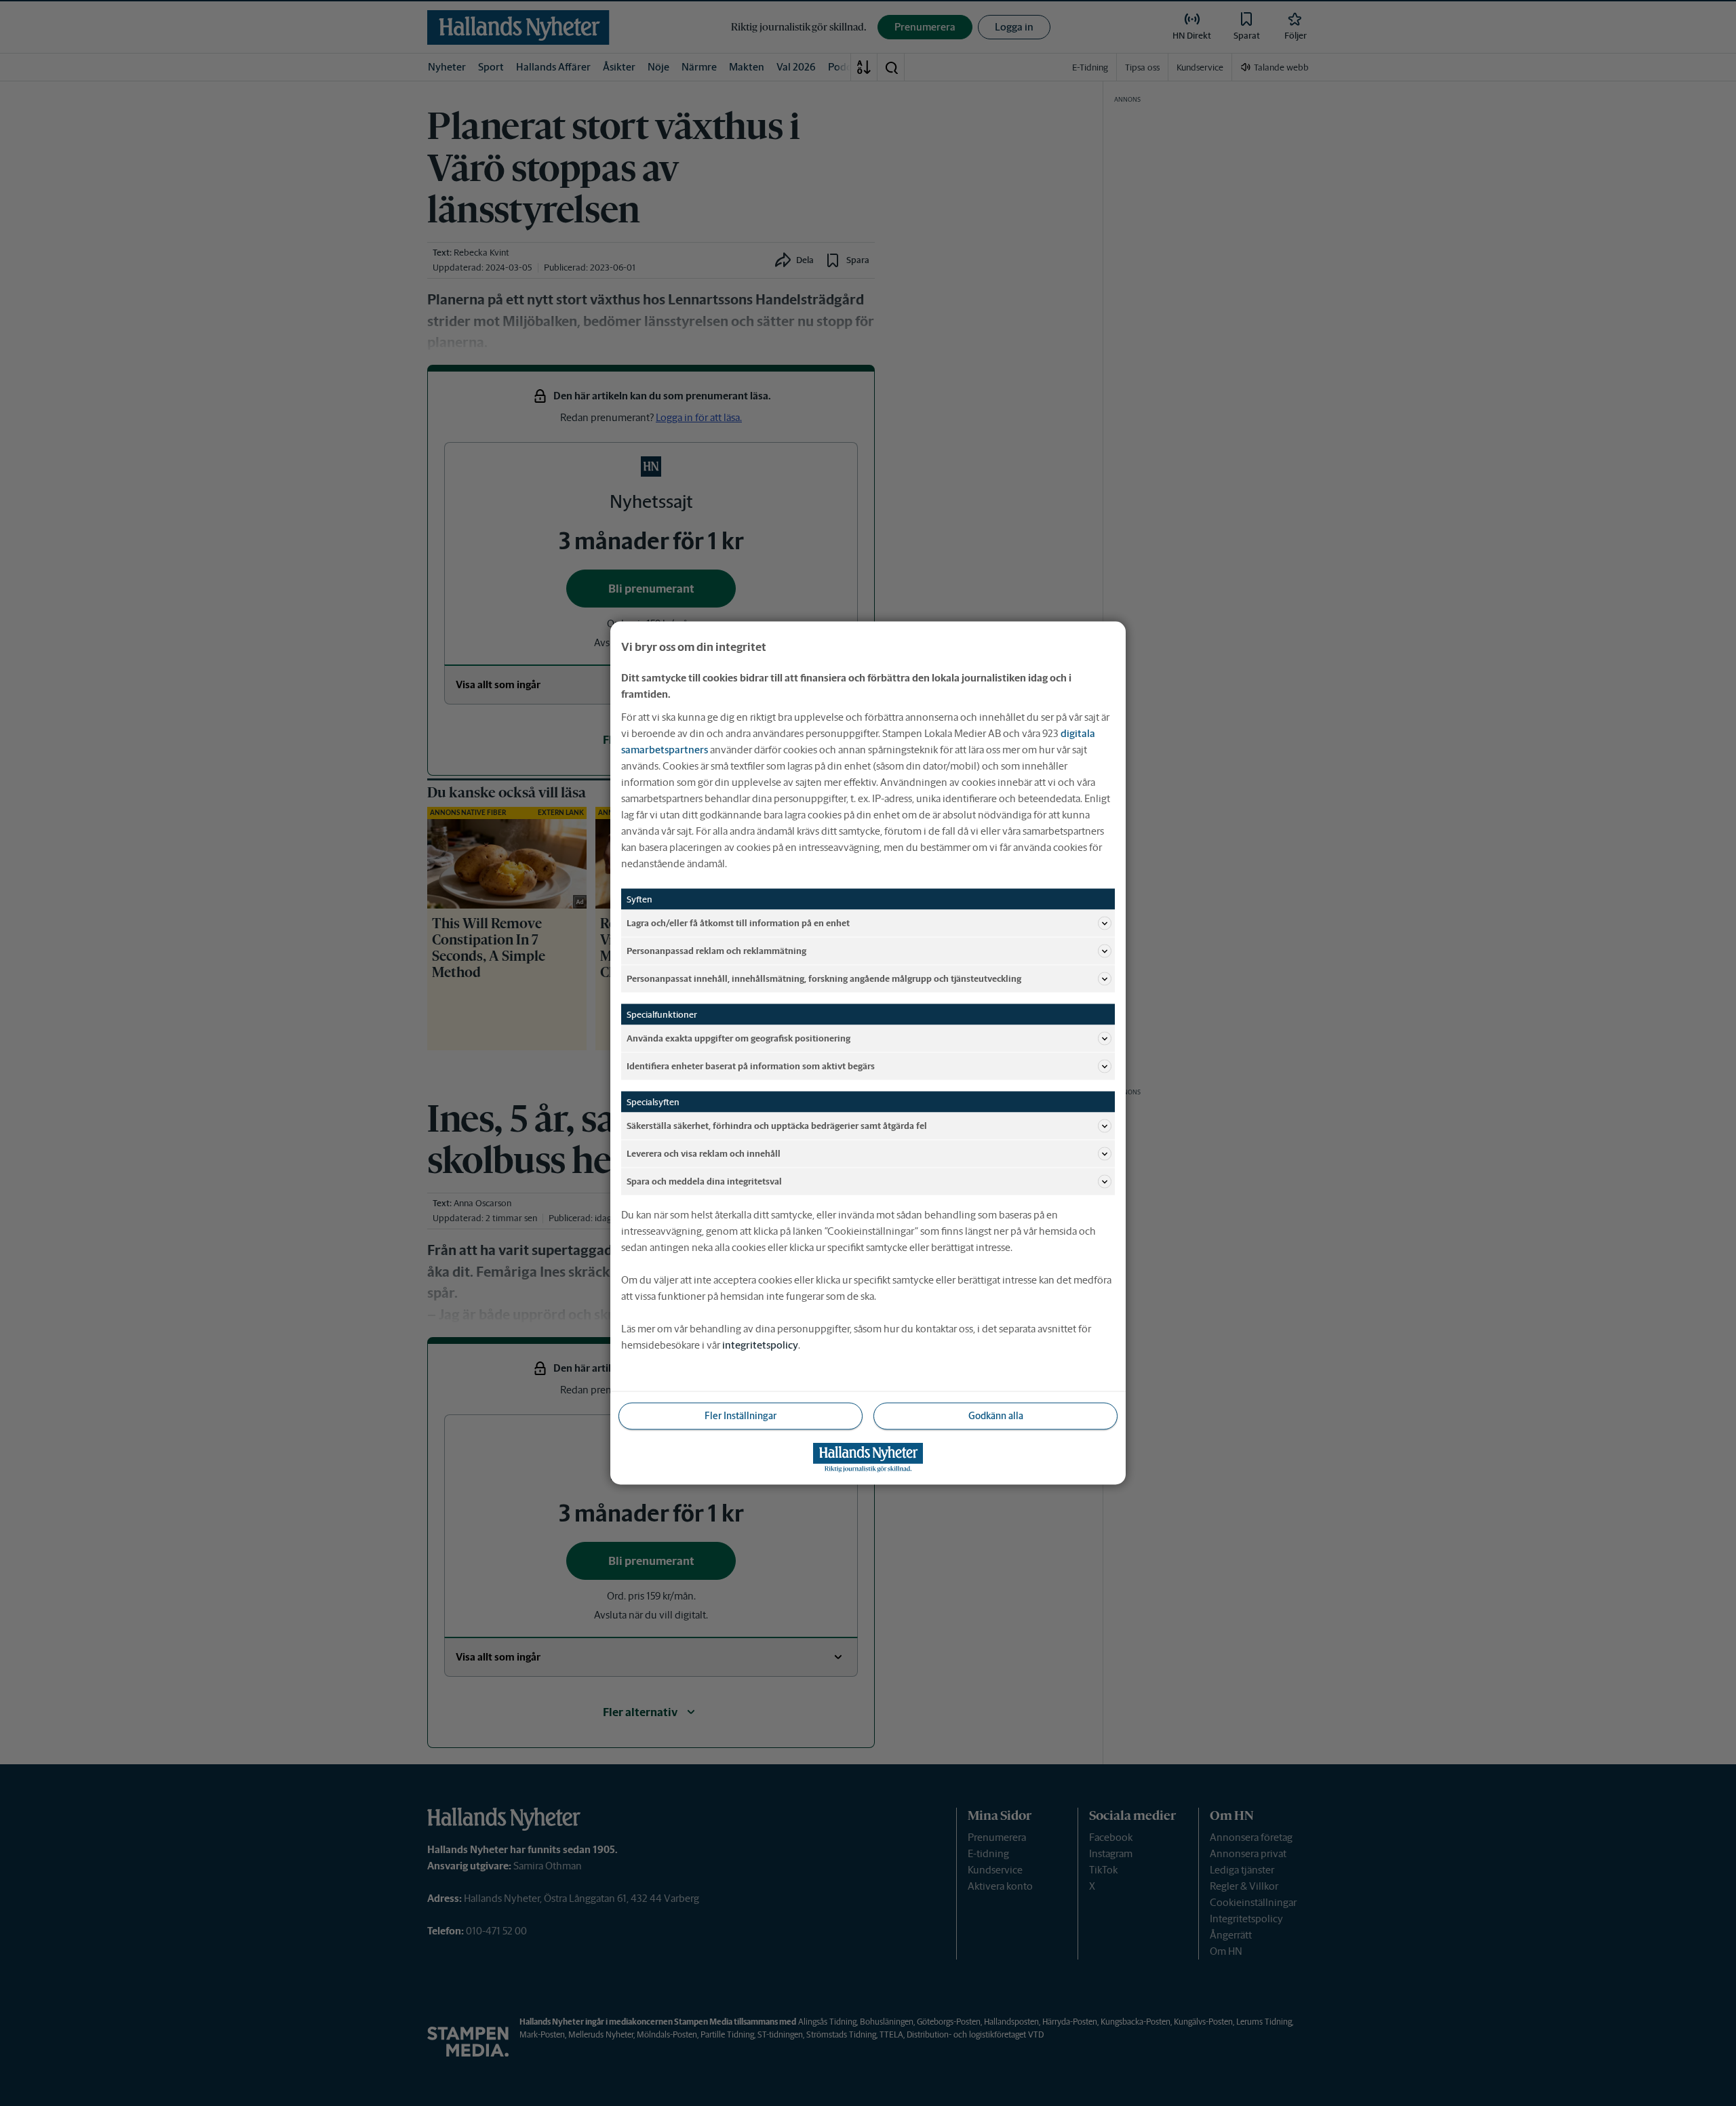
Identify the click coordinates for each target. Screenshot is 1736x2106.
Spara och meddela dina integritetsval (704, 1181)
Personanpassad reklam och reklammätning (716, 950)
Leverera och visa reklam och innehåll (704, 1153)
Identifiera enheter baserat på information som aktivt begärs (751, 1066)
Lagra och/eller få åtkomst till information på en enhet (738, 922)
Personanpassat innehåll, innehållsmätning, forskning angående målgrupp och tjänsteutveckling (824, 978)
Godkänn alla (996, 1416)
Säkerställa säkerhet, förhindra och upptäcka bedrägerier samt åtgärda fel (777, 1125)
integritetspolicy (760, 1345)
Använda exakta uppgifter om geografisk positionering (738, 1038)
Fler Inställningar (741, 1416)
